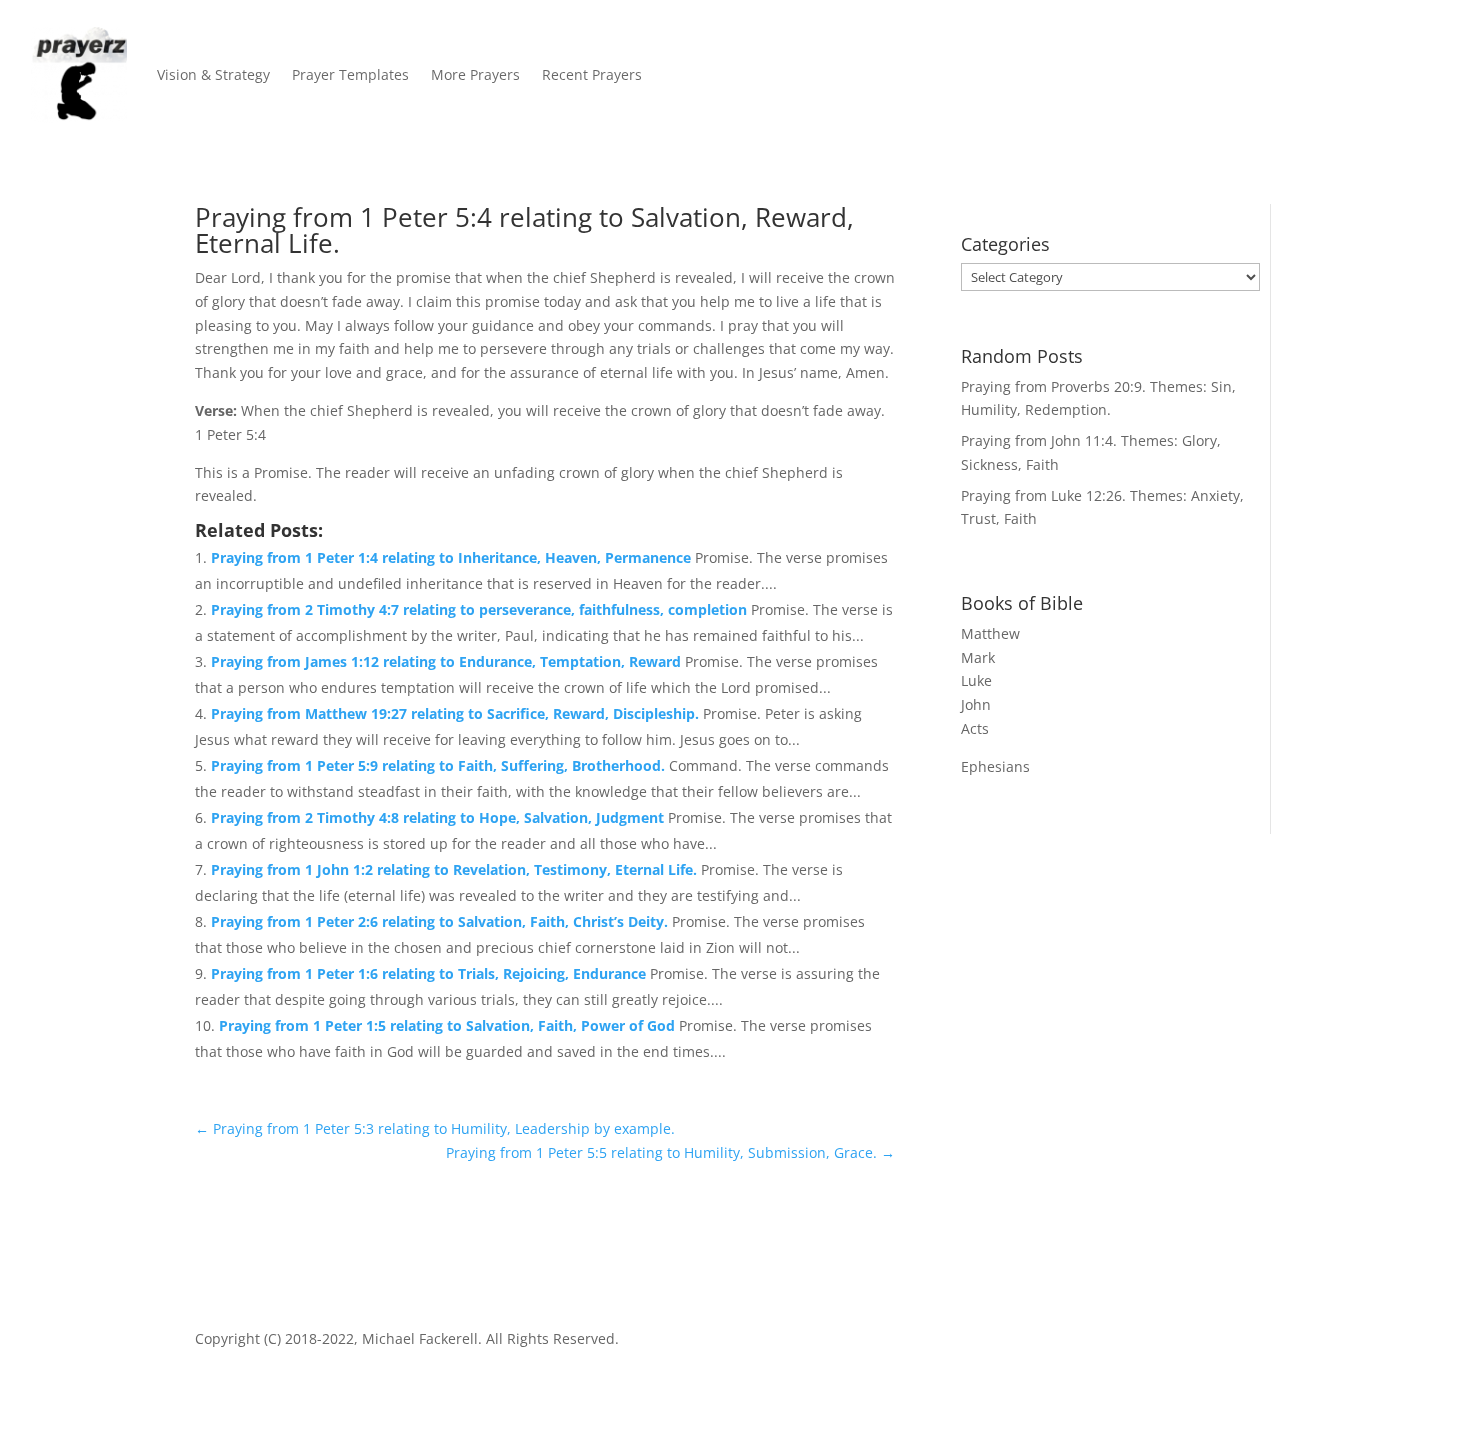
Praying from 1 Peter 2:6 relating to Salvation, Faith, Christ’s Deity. (441, 921)
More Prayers (475, 74)
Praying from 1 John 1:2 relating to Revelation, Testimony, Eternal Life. (456, 869)
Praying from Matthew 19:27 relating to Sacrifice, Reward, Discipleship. (457, 713)
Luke (976, 680)
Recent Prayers (592, 74)
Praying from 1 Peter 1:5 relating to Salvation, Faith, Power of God (449, 1025)
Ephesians (995, 766)
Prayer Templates (350, 74)
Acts (975, 728)
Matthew (990, 633)
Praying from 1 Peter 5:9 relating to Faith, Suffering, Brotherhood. (440, 765)
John (976, 704)
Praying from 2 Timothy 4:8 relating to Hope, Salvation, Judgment (439, 817)
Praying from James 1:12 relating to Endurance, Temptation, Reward (448, 661)
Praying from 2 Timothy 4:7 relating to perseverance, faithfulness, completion (481, 609)
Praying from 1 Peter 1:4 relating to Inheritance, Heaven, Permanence (453, 557)
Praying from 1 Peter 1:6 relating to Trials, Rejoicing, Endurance (430, 973)
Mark (978, 657)
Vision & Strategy (213, 74)
